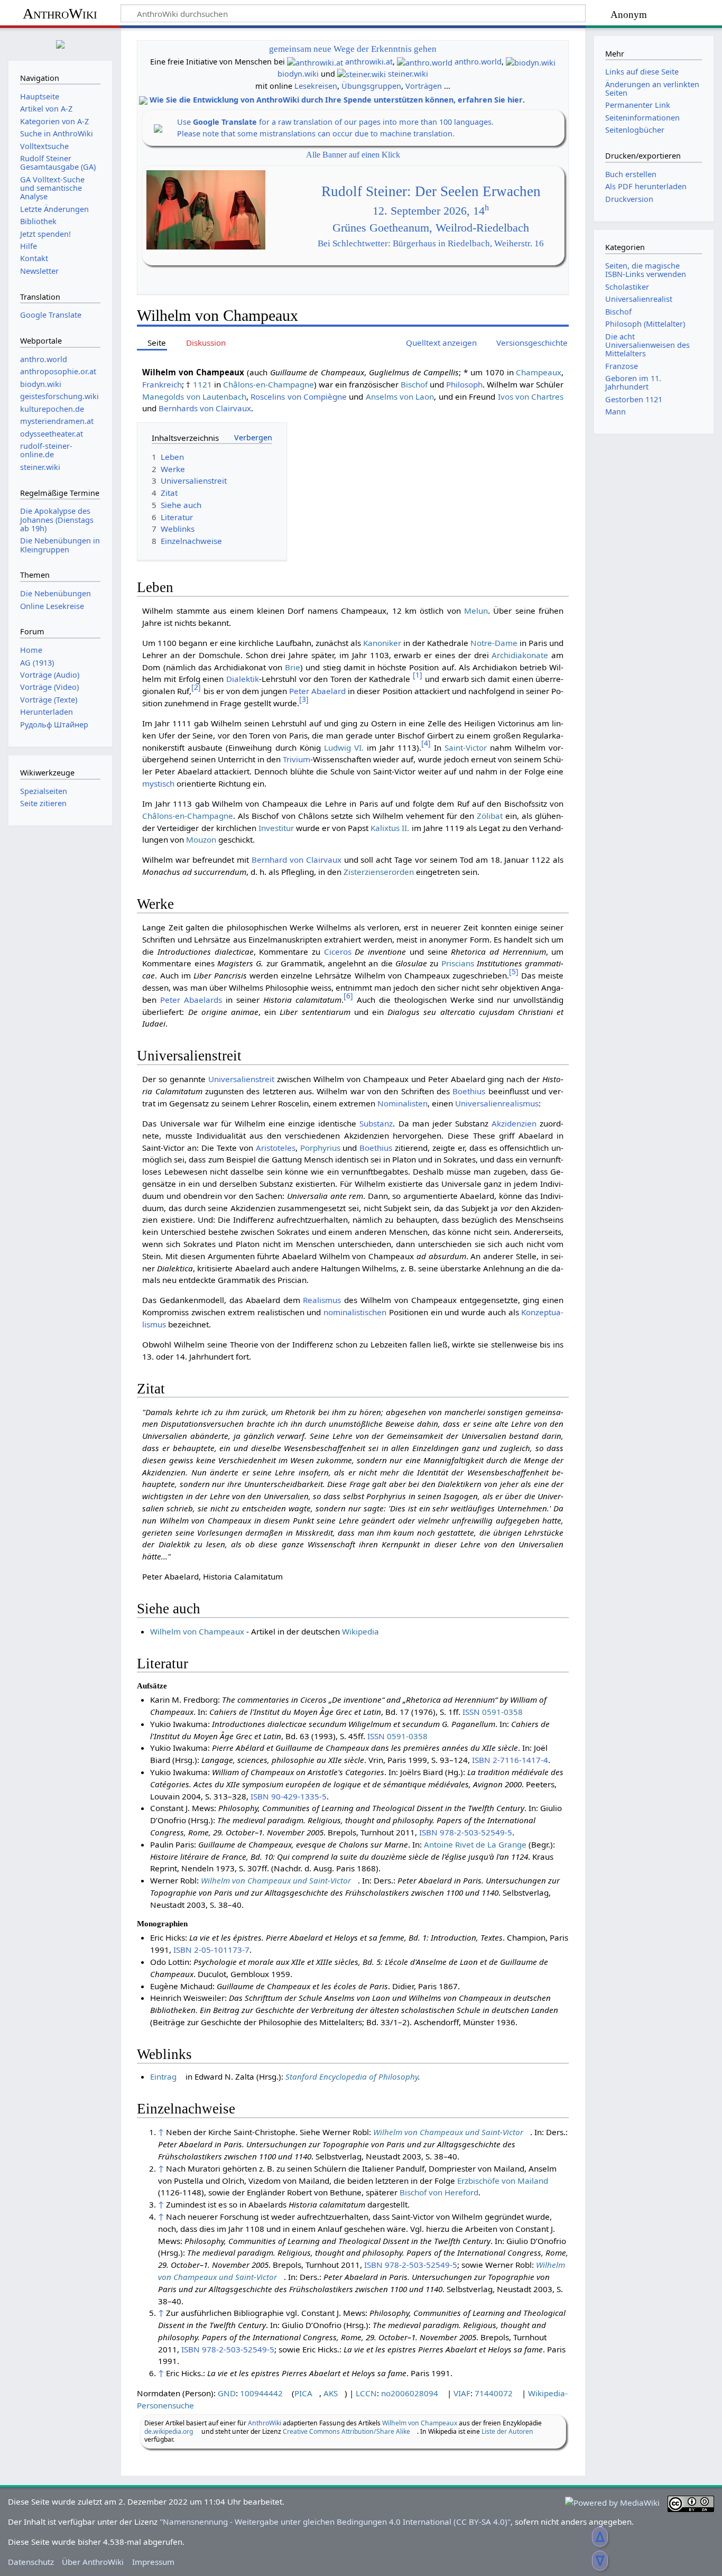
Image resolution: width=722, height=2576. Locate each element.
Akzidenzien (514, 1123)
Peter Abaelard (317, 691)
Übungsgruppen (371, 86)
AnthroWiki (60, 13)
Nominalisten (402, 1103)
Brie (293, 667)
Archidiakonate (520, 655)
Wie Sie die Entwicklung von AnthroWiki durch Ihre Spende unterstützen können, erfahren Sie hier (336, 100)
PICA (303, 2393)
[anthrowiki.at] (315, 62)
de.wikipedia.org (169, 2431)
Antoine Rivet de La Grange (475, 1844)
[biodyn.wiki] (531, 62)
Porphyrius (320, 1148)
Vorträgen (424, 86)
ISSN (471, 1712)
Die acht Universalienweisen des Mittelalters (647, 345)
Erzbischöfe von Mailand (503, 2181)
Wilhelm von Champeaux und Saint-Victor (276, 1880)
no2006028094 (410, 2393)
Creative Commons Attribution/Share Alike (346, 2431)
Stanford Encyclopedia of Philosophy (352, 2076)
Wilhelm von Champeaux (197, 1631)
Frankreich (162, 384)
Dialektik (243, 679)
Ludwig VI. (344, 747)
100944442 (261, 2393)
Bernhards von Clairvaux (205, 408)
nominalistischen (355, 1312)
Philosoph (464, 384)
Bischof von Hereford (439, 2192)
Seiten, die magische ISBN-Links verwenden (646, 270)
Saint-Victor (466, 747)
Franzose (622, 366)
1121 (202, 384)
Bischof (414, 384)
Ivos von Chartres (531, 396)
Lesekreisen (316, 86)
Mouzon (201, 839)
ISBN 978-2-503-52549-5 (466, 1832)
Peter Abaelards (191, 1000)
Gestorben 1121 (634, 399)
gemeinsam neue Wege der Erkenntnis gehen (353, 49)
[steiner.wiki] (362, 74)
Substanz (376, 1123)
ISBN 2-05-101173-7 (211, 1950)
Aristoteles (276, 1148)
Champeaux (539, 372)
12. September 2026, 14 (431, 211)
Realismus (322, 1300)
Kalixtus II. (390, 828)
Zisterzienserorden (379, 872)
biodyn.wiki (298, 74)
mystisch (158, 783)
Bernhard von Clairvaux (297, 860)
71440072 (494, 2393)
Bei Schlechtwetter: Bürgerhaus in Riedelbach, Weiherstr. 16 (431, 243)
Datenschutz (31, 2562)
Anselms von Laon (400, 396)
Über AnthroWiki (93, 2562)
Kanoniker (382, 643)
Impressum (153, 2562)
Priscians (458, 963)
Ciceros (338, 952)
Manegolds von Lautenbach (194, 396)
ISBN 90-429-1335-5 (289, 1796)
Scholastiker (627, 287)
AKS (331, 2393)
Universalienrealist (639, 299)
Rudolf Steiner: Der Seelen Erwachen (431, 191)
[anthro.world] (425, 62)
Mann (615, 412)
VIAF (462, 2393)
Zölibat (490, 816)
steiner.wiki (408, 74)
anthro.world (478, 62)
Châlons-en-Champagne (269, 384)
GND (227, 2393)
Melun (476, 611)
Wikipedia (360, 1631)
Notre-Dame (494, 643)
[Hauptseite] (60, 43)
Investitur (276, 828)
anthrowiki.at (369, 62)
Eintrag (163, 2076)
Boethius (469, 1091)
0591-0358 (502, 1712)
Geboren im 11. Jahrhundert (633, 382)
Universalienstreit (241, 1079)
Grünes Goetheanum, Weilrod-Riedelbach (431, 228)
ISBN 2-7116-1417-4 (510, 1760)
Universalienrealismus (497, 1103)
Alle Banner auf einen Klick (353, 155)
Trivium (297, 759)
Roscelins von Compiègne (299, 396)
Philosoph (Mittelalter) (645, 324)
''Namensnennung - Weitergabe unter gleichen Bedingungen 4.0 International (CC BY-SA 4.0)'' (335, 2522)
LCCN (366, 2393)
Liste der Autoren (507, 2431)
